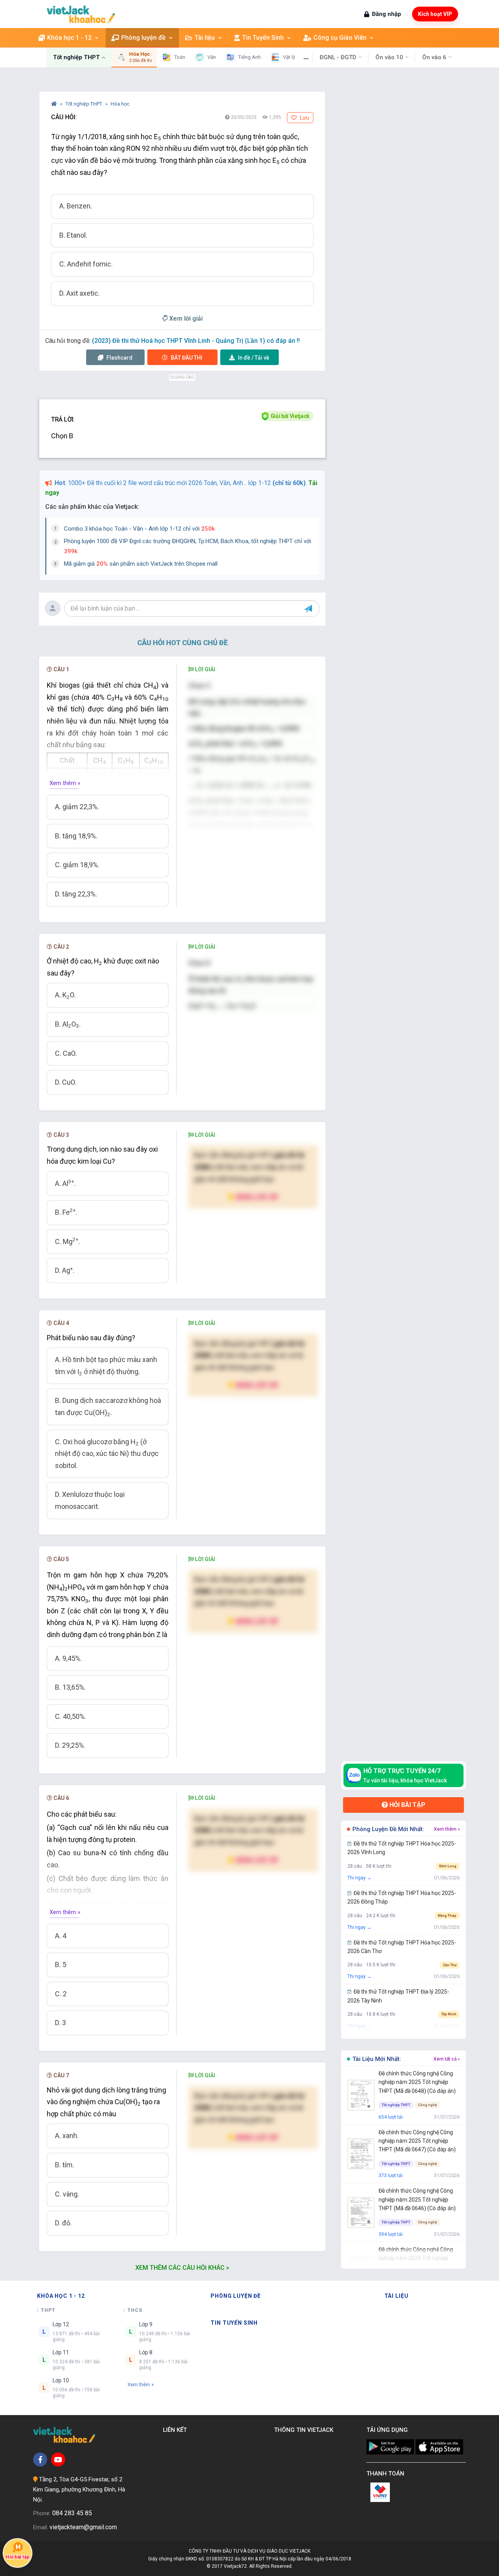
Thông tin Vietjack (305, 2430)
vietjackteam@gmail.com (83, 2527)
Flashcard (119, 358)
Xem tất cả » (447, 2059)
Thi (187, 358)
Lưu (304, 118)
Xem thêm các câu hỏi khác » (182, 2268)
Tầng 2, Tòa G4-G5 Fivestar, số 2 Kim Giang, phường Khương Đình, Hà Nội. (79, 2489)
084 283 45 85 (72, 2513)
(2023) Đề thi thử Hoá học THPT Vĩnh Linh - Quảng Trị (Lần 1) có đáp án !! (196, 341)
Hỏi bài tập (407, 1805)
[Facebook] (40, 2460)
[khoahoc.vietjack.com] (81, 14)
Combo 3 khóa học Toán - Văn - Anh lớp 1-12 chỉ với (139, 529)
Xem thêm (139, 2385)
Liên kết (176, 2430)
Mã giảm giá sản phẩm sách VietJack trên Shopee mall (141, 564)
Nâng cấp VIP (257, 1197)
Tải (254, 358)
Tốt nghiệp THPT (84, 104)
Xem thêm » (65, 783)
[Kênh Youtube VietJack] (58, 2460)
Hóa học (120, 104)
